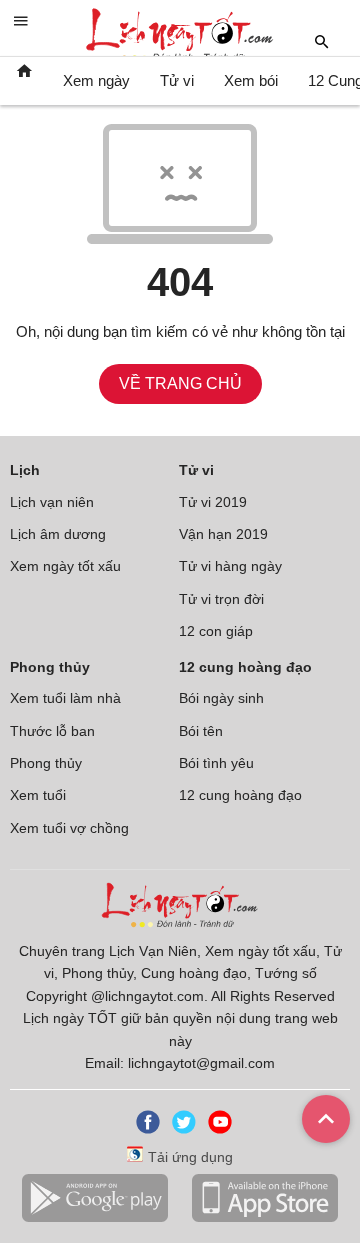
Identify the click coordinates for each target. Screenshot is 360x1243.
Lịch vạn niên (52, 502)
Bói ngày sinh (221, 698)
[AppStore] (265, 1218)
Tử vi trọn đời (221, 599)
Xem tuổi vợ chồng (69, 828)
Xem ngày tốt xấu (65, 566)
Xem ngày (96, 80)
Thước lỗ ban (52, 731)
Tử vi (177, 80)
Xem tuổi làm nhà (65, 698)
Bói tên (201, 731)
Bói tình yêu (216, 763)
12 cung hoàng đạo (240, 795)
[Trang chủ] (24, 81)
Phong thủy (46, 763)
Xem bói (251, 80)
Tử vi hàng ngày (230, 566)
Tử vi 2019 (213, 502)
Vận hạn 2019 (223, 534)
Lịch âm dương (58, 534)
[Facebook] (144, 1129)
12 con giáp (216, 631)
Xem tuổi (38, 795)
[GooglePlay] (95, 1218)
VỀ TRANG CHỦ (180, 383)
